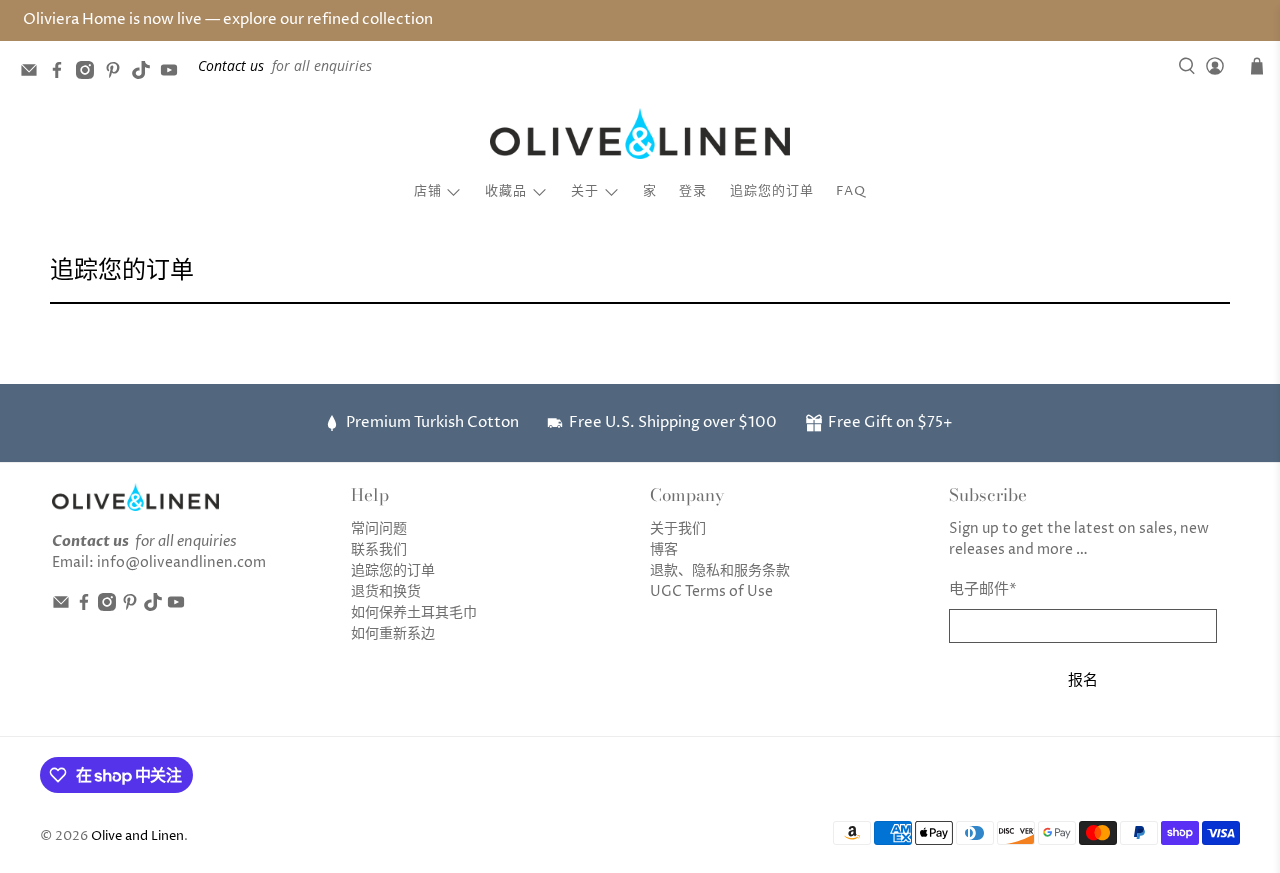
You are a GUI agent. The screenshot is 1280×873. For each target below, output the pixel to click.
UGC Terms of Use (711, 591)
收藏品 (506, 191)
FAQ (851, 191)
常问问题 (379, 528)
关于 (585, 191)
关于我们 (678, 528)
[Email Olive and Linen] (34, 73)
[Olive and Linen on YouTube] (174, 73)
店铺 (428, 191)
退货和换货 (386, 591)
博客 (664, 549)
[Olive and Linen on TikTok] (146, 73)
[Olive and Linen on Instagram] (90, 73)
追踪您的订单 (772, 191)
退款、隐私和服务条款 (720, 570)
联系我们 (379, 549)
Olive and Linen (137, 836)
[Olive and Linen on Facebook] (62, 73)
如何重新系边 (393, 633)
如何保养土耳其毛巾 (414, 612)
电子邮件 (983, 589)
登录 (693, 191)
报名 (1083, 679)
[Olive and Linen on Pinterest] (118, 73)
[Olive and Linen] (640, 134)
